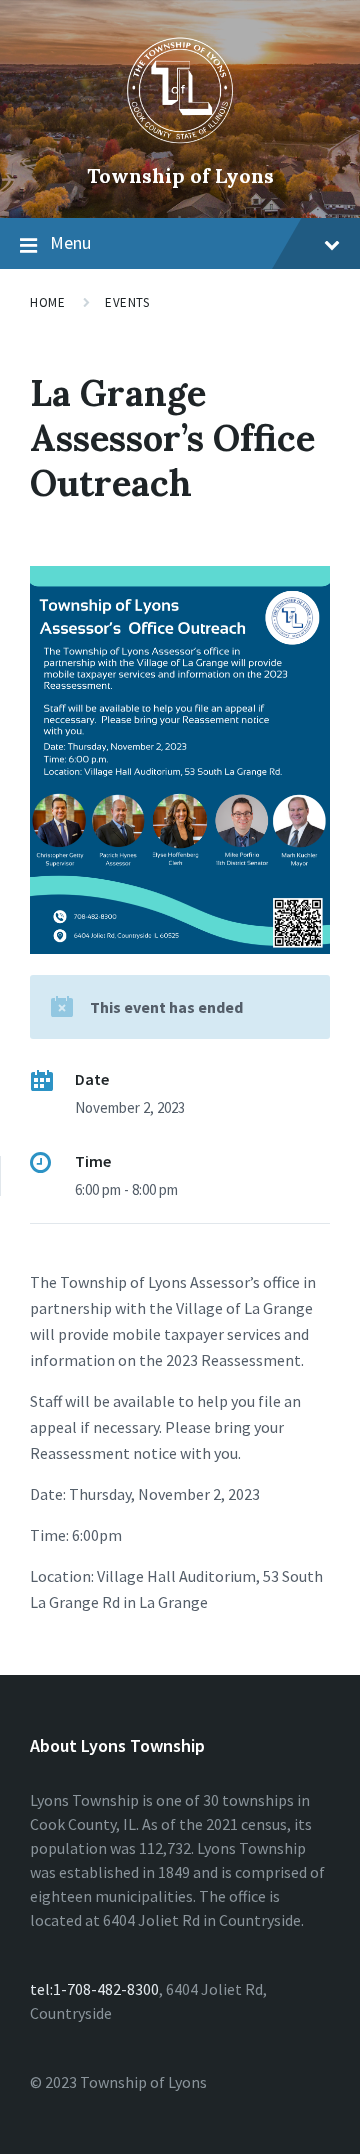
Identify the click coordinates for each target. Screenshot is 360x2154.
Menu (70, 242)
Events (127, 302)
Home (47, 302)
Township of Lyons (180, 175)
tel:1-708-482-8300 (94, 1989)
